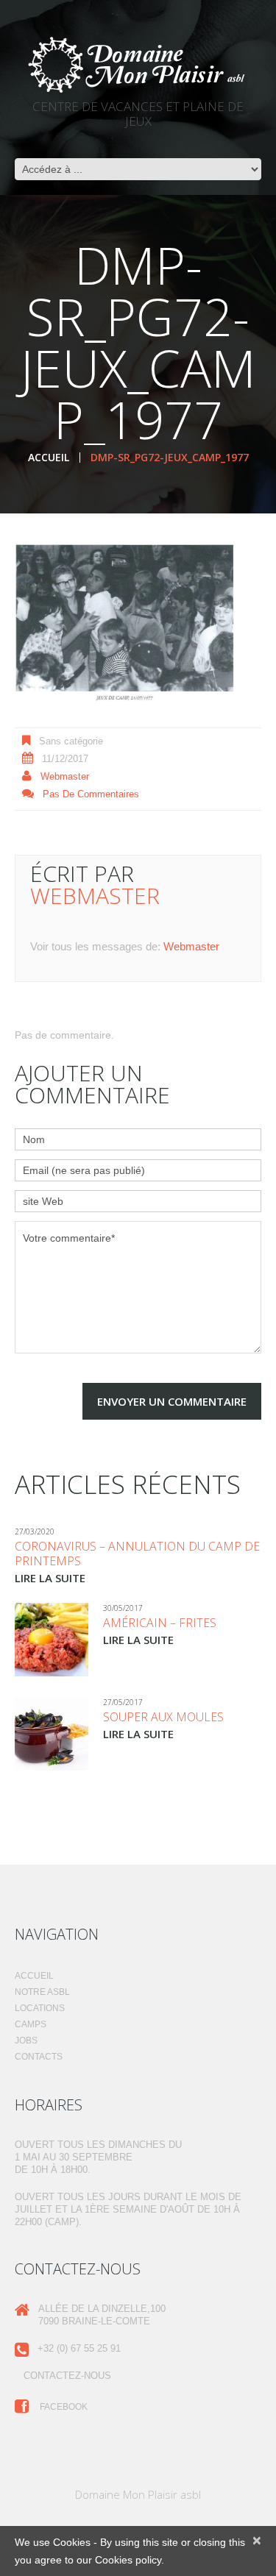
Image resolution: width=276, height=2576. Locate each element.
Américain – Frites (160, 1623)
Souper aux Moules (163, 1717)
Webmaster (65, 776)
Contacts (39, 2057)
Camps (31, 2024)
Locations (40, 2008)
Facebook (63, 2407)
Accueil (49, 457)
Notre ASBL (42, 1992)
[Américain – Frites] (52, 1640)
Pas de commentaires (91, 794)
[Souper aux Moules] (52, 1734)
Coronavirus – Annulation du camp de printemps (137, 1554)
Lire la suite (50, 1578)
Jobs (26, 2040)
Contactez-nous (67, 2376)
